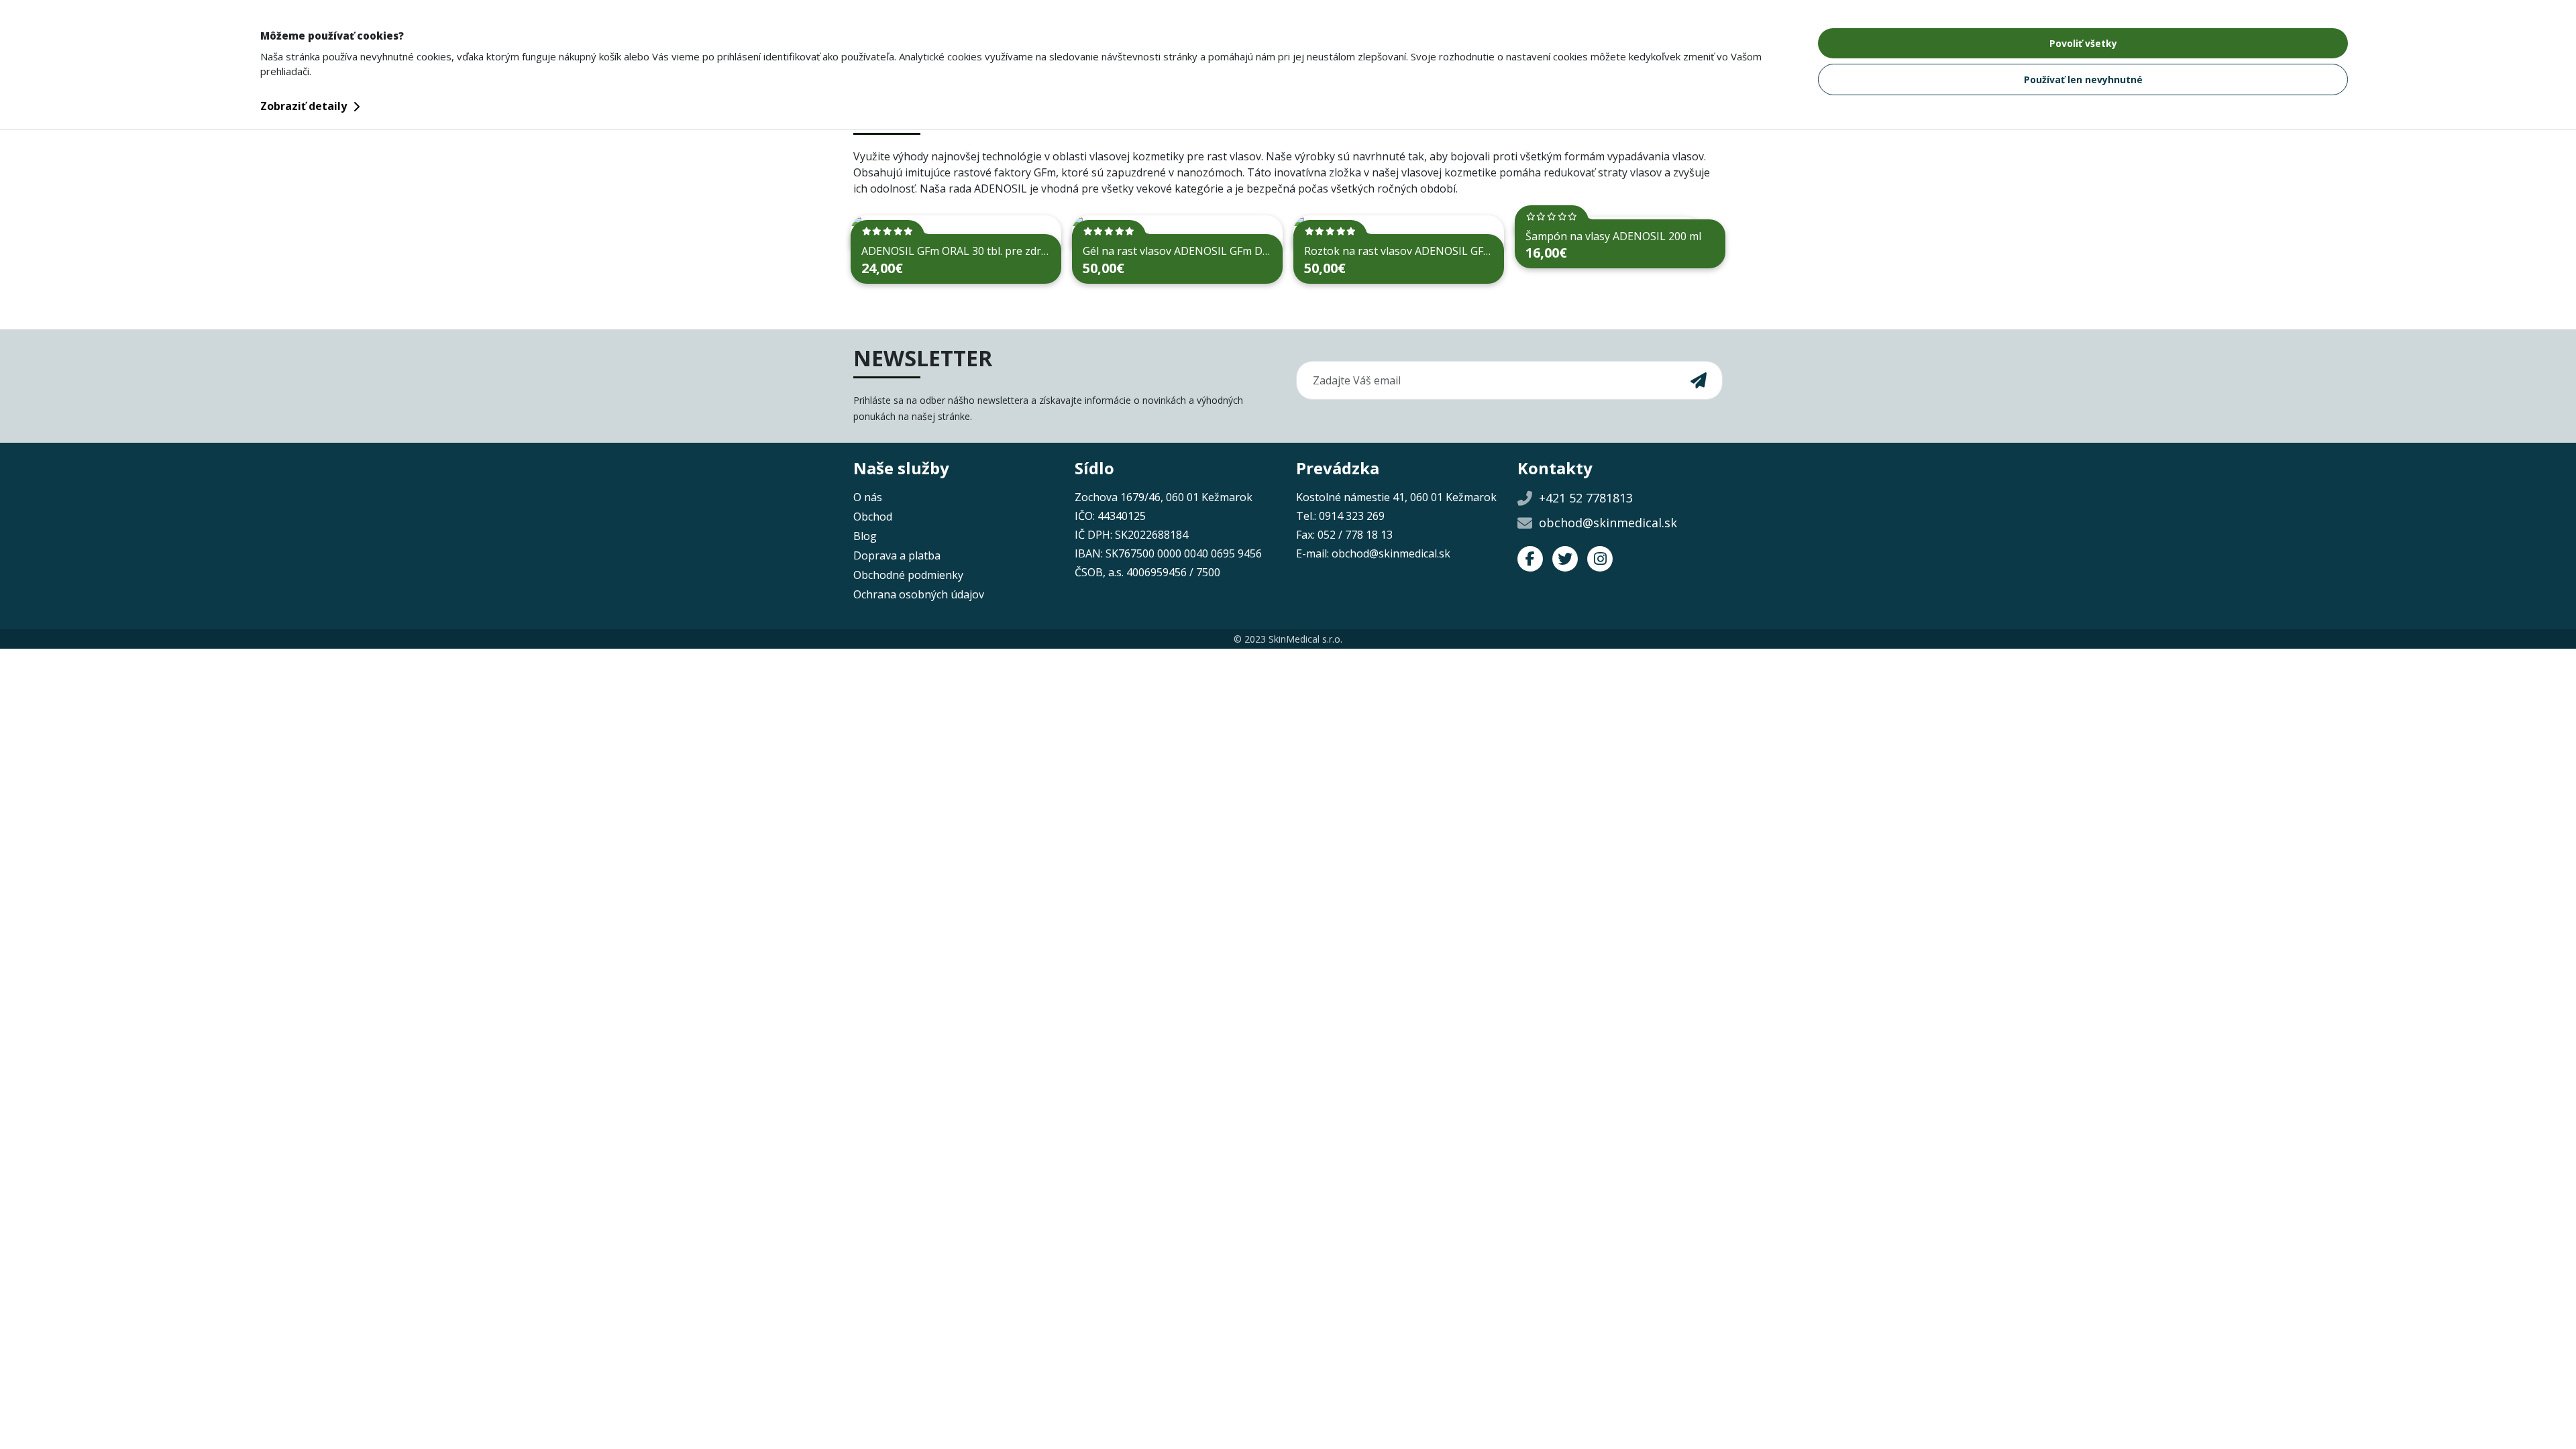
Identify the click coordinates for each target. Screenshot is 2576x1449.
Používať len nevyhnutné (2083, 79)
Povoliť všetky (2083, 43)
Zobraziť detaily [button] (305, 106)
